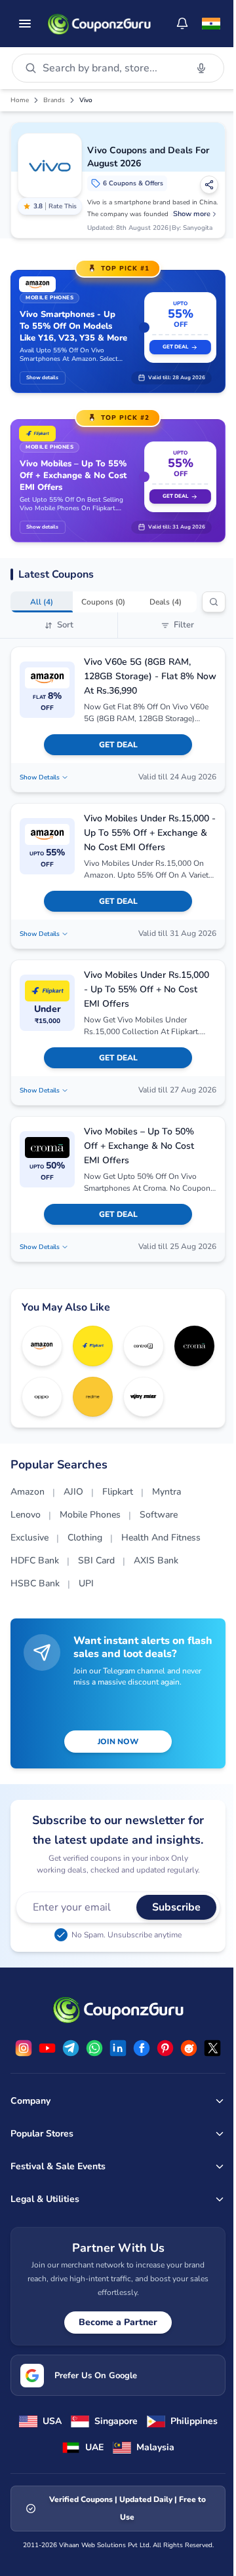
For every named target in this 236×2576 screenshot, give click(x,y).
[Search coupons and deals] (214, 602)
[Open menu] (25, 24)
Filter (184, 625)
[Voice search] (201, 68)
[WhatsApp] (94, 2048)
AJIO (73, 1492)
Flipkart (118, 1492)
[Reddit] (189, 2048)
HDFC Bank (35, 1560)
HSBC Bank (35, 1583)
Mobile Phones (90, 1515)
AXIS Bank (156, 1560)
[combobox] (112, 68)
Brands (54, 100)
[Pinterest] (165, 2048)
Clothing (85, 1538)
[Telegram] (71, 2048)
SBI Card (96, 1560)
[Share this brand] (209, 185)
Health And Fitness (161, 1538)
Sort (65, 625)
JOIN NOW (118, 1742)
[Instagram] (24, 2048)
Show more (192, 214)
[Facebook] (142, 2048)
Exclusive (29, 1538)
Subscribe (176, 1907)
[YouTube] (47, 2048)
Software (159, 1515)
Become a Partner (118, 2322)
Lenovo (26, 1515)
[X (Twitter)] (212, 2048)
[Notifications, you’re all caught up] (182, 24)
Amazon (28, 1492)
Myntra (167, 1492)
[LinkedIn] (118, 2048)
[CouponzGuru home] (99, 24)
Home (20, 100)
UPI (86, 1583)
